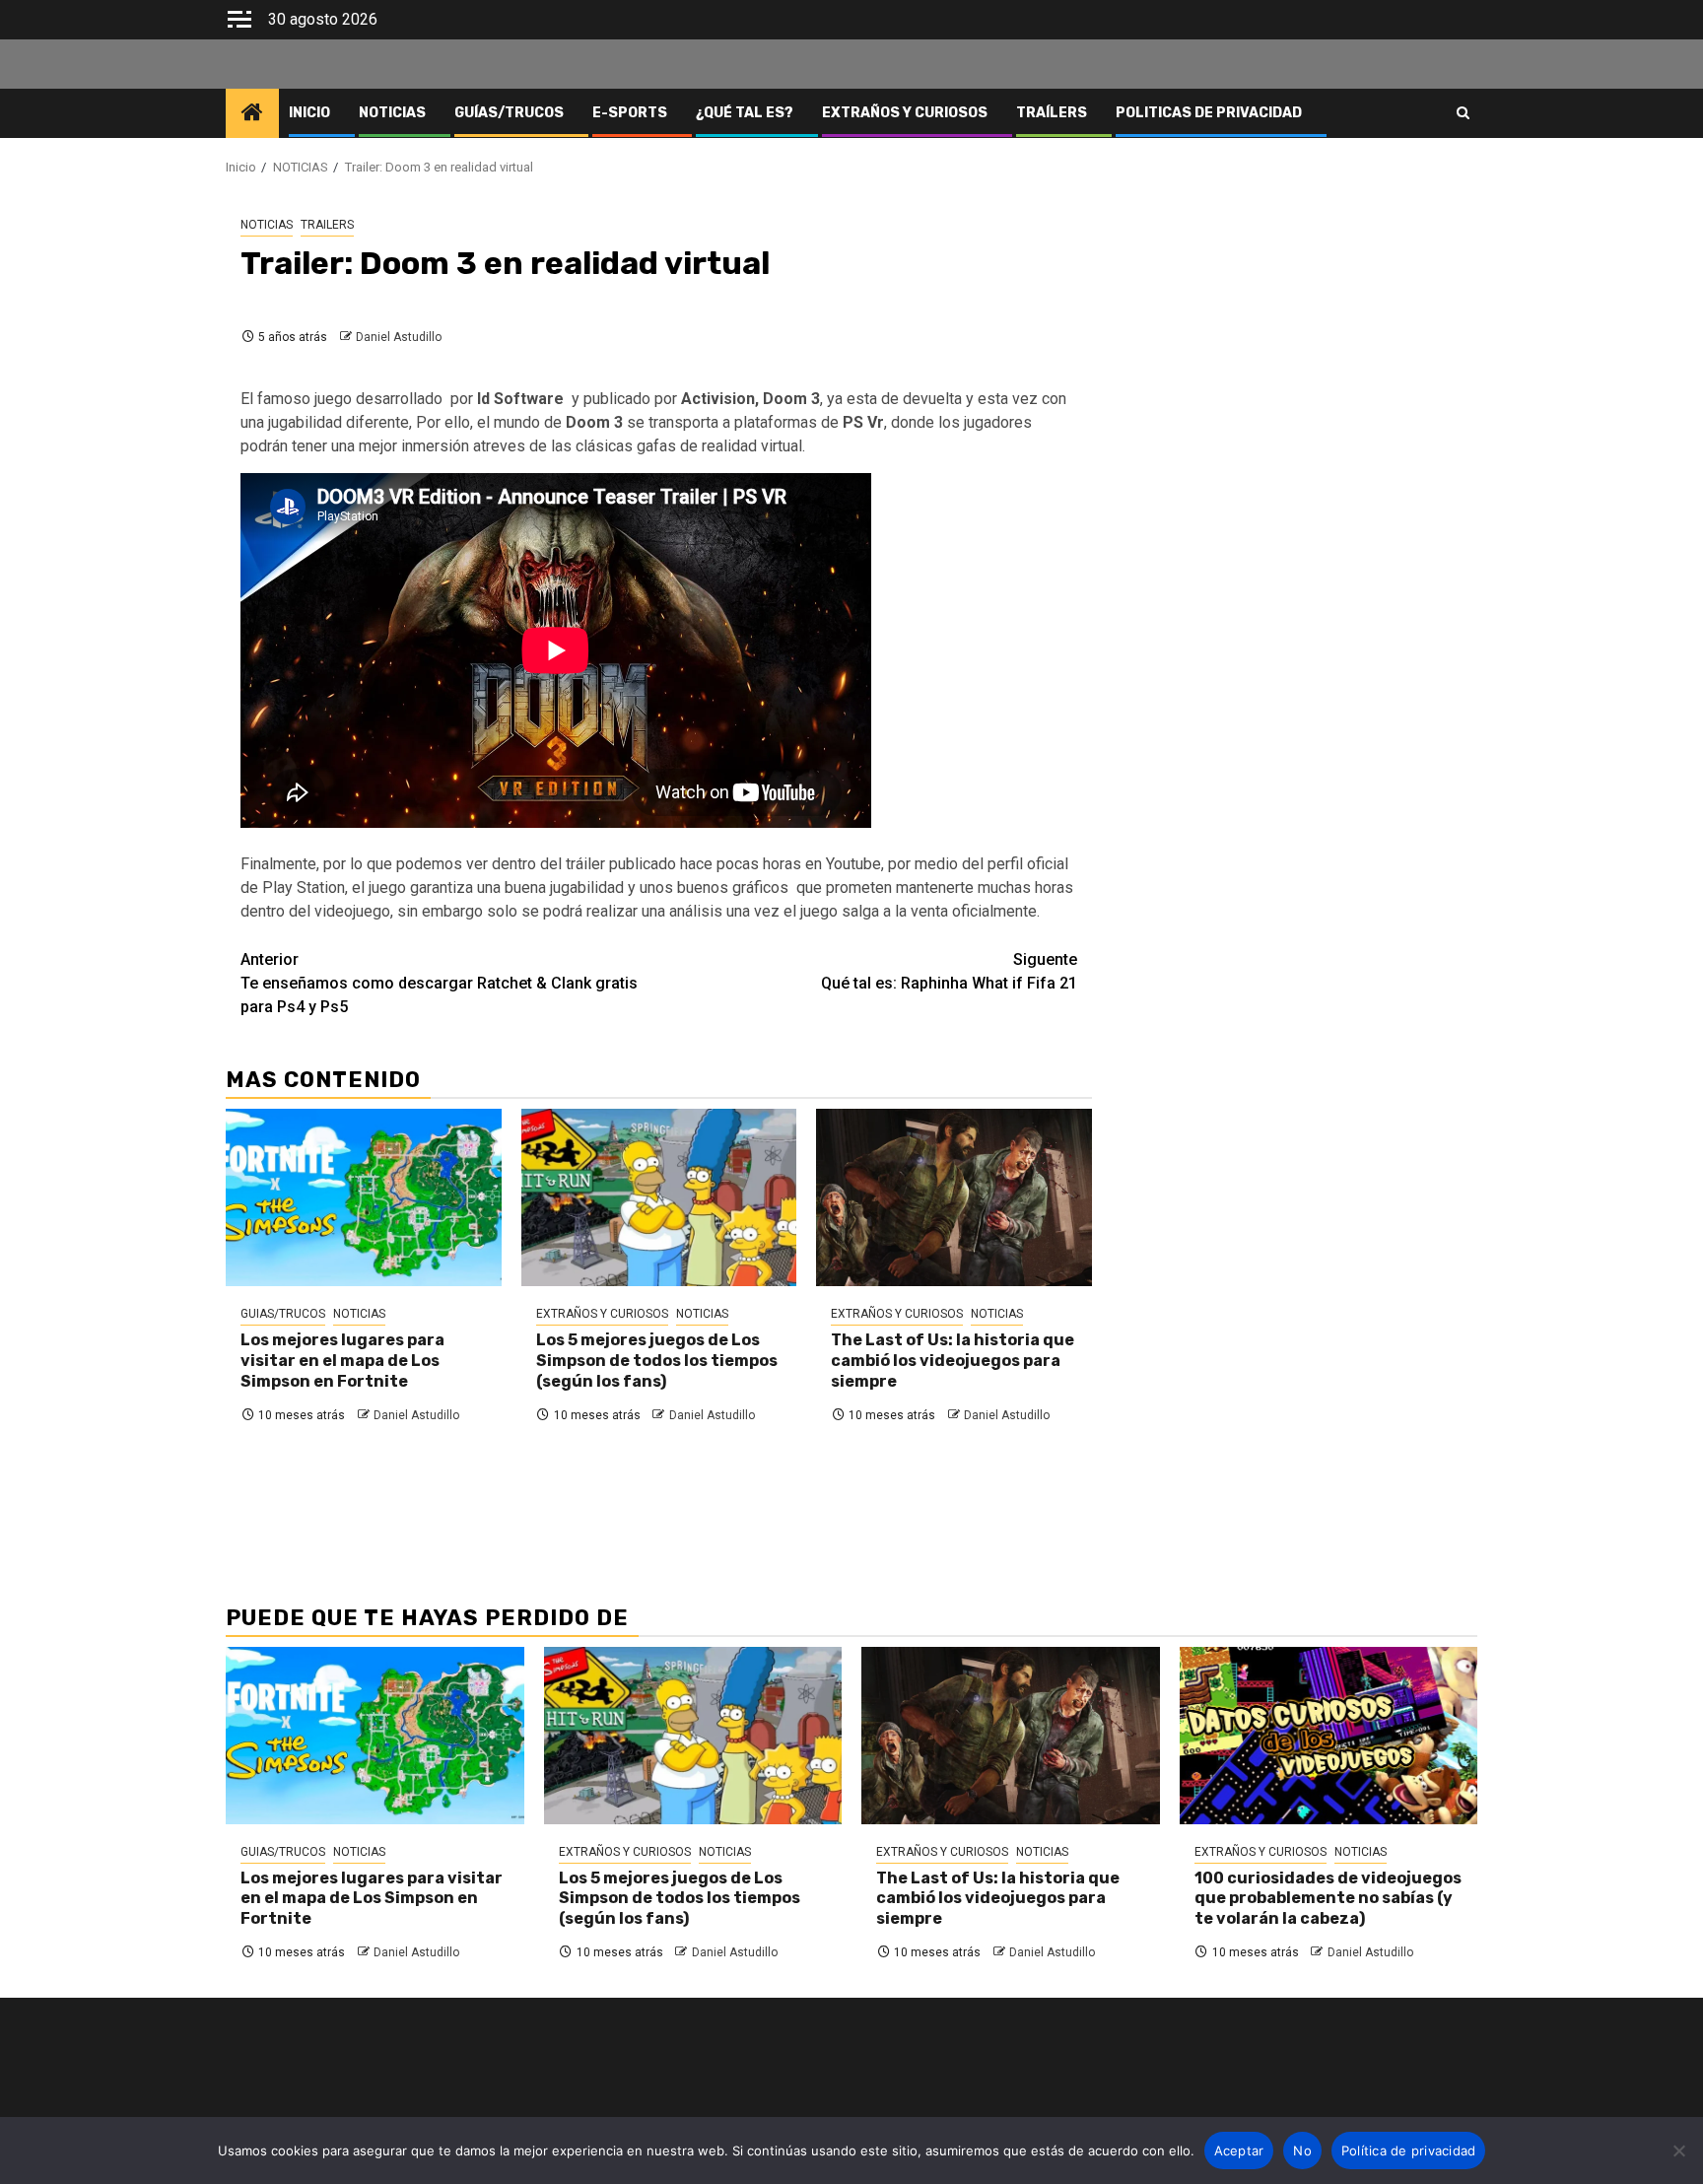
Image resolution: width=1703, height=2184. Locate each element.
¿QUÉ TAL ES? (745, 113)
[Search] (1463, 113)
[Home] (252, 114)
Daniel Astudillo (399, 337)
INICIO (309, 113)
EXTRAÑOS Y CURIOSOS (905, 113)
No (1302, 2150)
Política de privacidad (1409, 2150)
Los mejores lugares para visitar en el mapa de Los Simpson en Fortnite (342, 1361)
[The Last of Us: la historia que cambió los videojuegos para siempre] (954, 1197)
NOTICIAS (392, 113)
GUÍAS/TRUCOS (509, 113)
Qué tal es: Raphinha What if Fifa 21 (949, 971)
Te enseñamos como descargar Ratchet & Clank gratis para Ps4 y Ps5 (439, 983)
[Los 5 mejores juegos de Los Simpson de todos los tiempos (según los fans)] (659, 1197)
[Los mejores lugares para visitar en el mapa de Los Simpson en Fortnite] (364, 1197)
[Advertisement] (1294, 283)
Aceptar (1239, 2150)
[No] (1678, 2150)
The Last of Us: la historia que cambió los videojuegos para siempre (953, 1361)
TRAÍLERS (1052, 113)
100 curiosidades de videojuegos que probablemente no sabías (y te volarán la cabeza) (1328, 1899)
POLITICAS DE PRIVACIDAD (1209, 113)
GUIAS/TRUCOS (283, 1314)
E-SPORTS (630, 113)
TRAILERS (327, 225)
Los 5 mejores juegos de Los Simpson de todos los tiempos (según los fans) (657, 1361)
